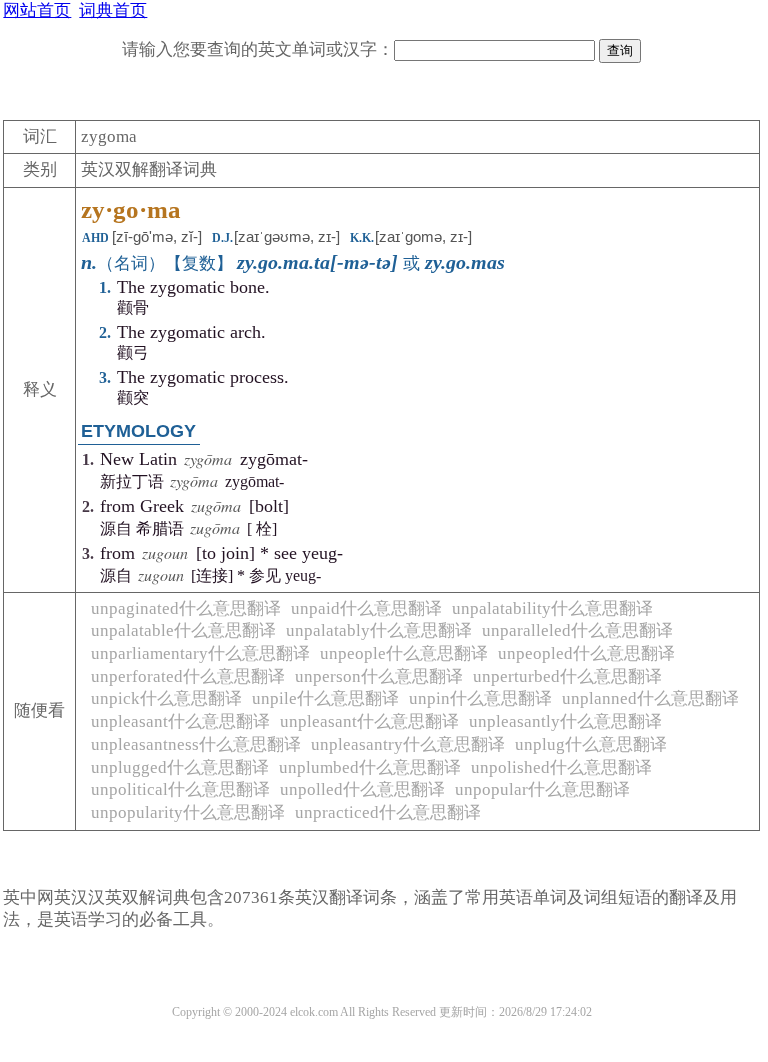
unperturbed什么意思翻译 (567, 676)
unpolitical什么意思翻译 (180, 789)
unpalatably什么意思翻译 (379, 630)
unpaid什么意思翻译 (366, 608)
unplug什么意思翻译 (591, 744)
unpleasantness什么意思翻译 (196, 744)
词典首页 (113, 10)
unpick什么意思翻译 (166, 698)
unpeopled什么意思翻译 (586, 653)
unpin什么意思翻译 (480, 698)
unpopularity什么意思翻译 (188, 812)
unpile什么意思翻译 (325, 698)
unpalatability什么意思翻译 (552, 608)
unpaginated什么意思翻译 (186, 608)
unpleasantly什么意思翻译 (565, 721)
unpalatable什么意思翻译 (183, 630)
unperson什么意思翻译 (379, 676)
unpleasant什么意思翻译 (180, 721)
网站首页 (37, 10)
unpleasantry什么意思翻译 (408, 744)
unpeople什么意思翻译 (404, 653)
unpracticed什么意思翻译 (388, 812)
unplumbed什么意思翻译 (370, 767)
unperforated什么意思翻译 (188, 676)
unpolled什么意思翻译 (362, 789)
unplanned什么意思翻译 (650, 698)
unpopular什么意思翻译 (542, 789)
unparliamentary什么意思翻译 (200, 653)
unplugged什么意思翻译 (180, 767)
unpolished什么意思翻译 (561, 767)
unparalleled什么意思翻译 (577, 630)
